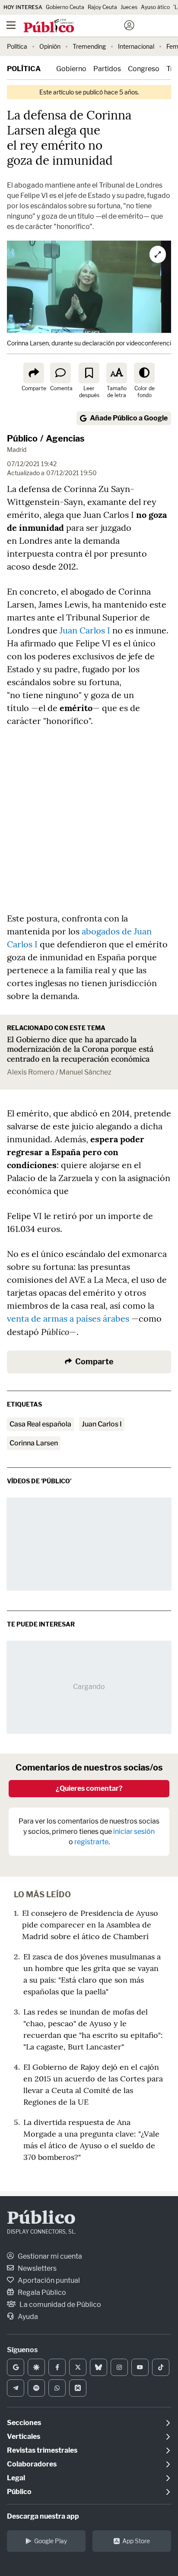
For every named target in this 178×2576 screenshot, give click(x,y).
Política (17, 46)
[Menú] (11, 25)
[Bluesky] (99, 2367)
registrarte (91, 1842)
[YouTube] (140, 2367)
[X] (78, 2367)
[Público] (74, 26)
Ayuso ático (155, 7)
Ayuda (27, 2317)
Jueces (129, 7)
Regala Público (41, 2292)
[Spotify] (36, 2388)
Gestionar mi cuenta (49, 2256)
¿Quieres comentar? (89, 1788)
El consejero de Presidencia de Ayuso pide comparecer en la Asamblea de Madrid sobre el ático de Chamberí (90, 1925)
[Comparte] (34, 373)
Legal (16, 2478)
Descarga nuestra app (43, 2516)
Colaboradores (32, 2464)
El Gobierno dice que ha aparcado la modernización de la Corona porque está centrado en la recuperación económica (80, 1049)
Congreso (144, 69)
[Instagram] (119, 2367)
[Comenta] (60, 373)
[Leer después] (89, 373)
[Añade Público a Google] (16, 2367)
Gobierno (71, 69)
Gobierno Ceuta (65, 7)
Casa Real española (40, 1424)
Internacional (136, 46)
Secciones (24, 2423)
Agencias (65, 439)
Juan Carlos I (86, 630)
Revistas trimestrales (42, 2450)
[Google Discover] (36, 2367)
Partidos (107, 69)
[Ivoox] (78, 2388)
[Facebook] (57, 2367)
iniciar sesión (134, 1832)
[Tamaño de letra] (117, 373)
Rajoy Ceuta (102, 7)
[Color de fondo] (144, 373)
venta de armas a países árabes (68, 1318)
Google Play (51, 2541)
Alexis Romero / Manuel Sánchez (59, 1072)
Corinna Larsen (34, 1443)
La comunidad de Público (60, 2305)
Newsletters (37, 2268)
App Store (136, 2541)
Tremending (89, 46)
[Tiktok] (161, 2367)
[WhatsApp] (57, 2388)
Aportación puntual (48, 2280)
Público (22, 439)
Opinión (50, 46)
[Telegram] (16, 2388)
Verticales (24, 2437)
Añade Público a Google (129, 418)
